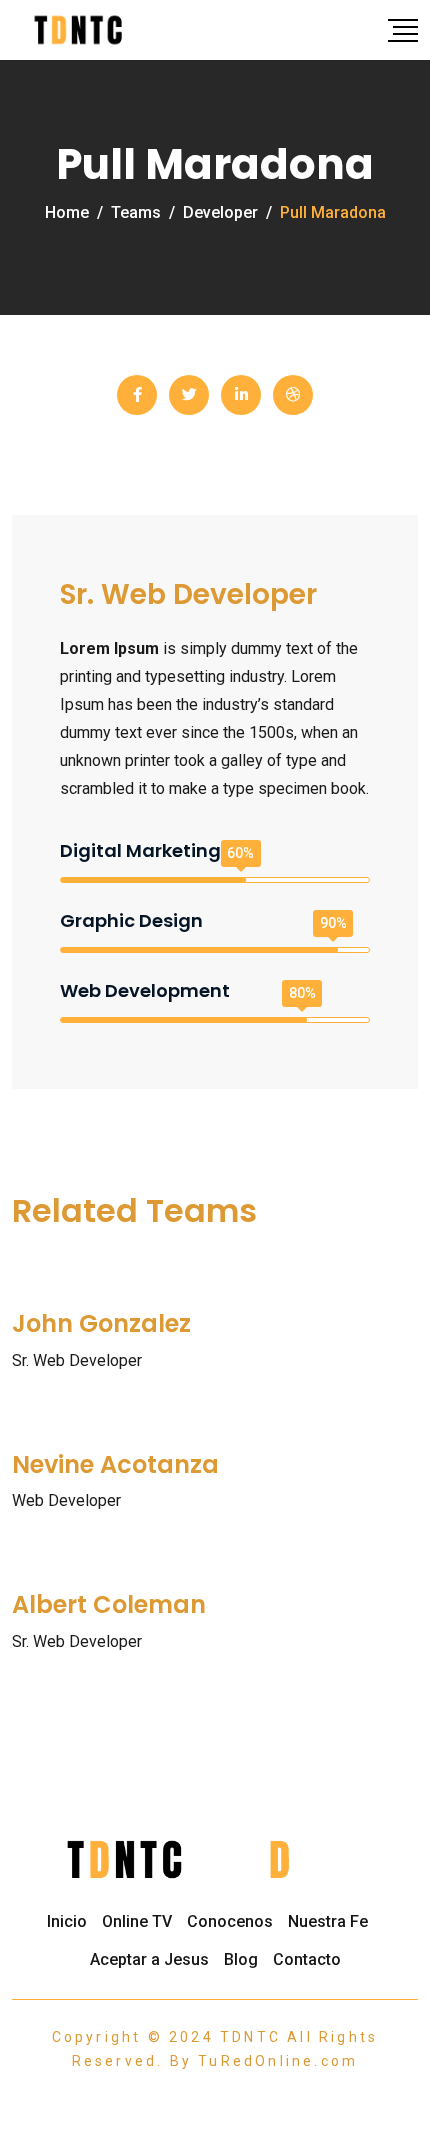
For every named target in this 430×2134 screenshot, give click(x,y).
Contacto (307, 1959)
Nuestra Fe (328, 1921)
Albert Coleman (109, 1604)
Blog (241, 1959)
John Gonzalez (101, 1323)
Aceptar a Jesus (149, 1959)
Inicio (67, 1921)
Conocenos (230, 1921)
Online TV (137, 1921)
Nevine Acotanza (115, 1464)
